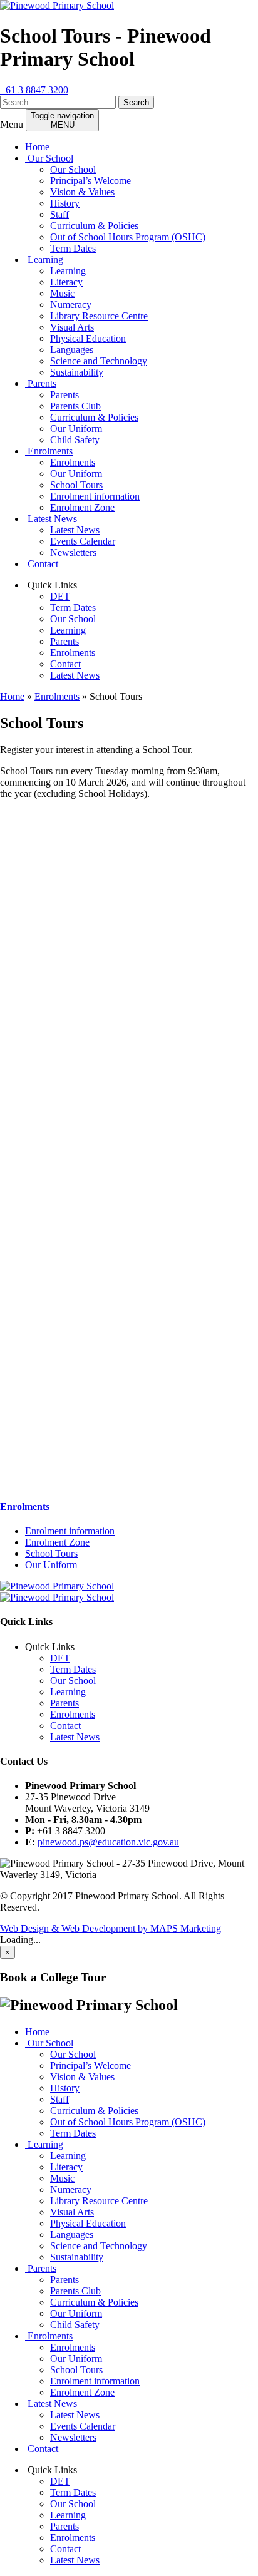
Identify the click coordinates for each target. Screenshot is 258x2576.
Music (62, 293)
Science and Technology (99, 361)
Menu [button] (12, 124)
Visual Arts (72, 327)
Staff (59, 214)
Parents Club (75, 406)
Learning (44, 259)
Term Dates (73, 248)
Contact (42, 564)
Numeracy (71, 305)
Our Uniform (76, 428)
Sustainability (77, 372)
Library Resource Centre (99, 316)
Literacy (66, 282)
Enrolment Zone (82, 507)
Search (136, 102)
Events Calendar (83, 541)
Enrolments (49, 451)
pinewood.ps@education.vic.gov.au (108, 1842)
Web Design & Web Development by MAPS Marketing (111, 1928)
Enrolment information (95, 496)
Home (37, 147)
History (65, 203)
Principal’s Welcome (90, 181)
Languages (72, 350)
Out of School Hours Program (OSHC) (128, 237)
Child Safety (75, 440)
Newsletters (73, 552)
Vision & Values (82, 192)
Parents (41, 383)
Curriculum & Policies (94, 226)
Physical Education (88, 338)
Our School (49, 158)
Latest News (51, 519)
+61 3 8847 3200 (34, 90)
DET (60, 596)
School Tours (76, 485)
